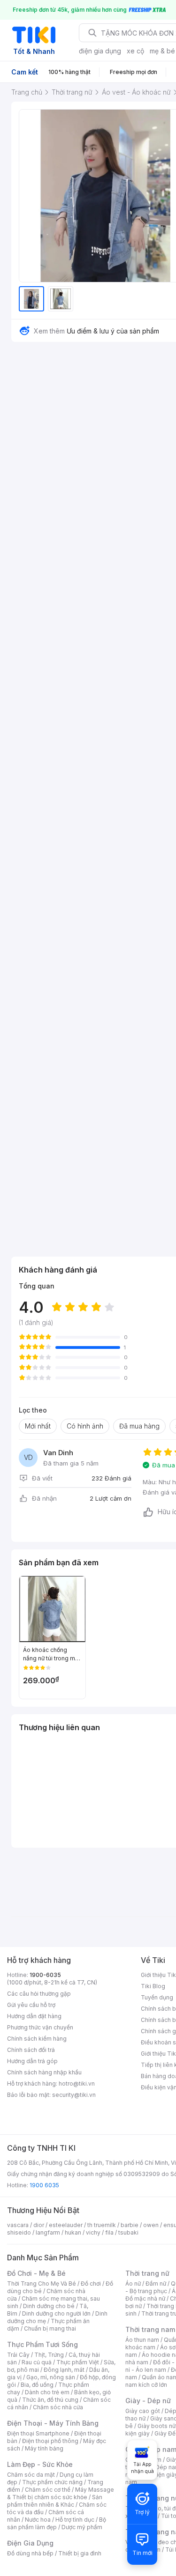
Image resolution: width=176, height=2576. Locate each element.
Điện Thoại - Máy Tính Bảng (53, 2423)
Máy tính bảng (44, 2448)
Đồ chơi (91, 2284)
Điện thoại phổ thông (50, 2441)
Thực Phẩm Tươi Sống (42, 2344)
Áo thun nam (142, 2340)
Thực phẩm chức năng (52, 2482)
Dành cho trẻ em (47, 2392)
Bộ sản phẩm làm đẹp (57, 2523)
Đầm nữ (156, 2284)
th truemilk (102, 2225)
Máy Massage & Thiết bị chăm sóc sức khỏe (61, 2493)
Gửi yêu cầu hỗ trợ (31, 2005)
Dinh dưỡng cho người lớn (56, 2313)
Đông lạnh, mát (64, 2370)
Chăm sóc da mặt (31, 2475)
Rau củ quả (37, 2362)
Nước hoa (38, 2520)
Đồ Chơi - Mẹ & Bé (36, 2273)
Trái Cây (18, 2355)
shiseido (19, 2232)
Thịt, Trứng (49, 2355)
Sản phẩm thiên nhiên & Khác (55, 2501)
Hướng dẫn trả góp (32, 2061)
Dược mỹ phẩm (82, 2527)
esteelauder (66, 2225)
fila (109, 2232)
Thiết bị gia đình (80, 2553)
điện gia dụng (100, 51)
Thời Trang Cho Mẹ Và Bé (42, 2284)
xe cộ (135, 51)
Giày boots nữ (157, 2426)
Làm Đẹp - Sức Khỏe (40, 2464)
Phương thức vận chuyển (40, 2027)
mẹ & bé (162, 51)
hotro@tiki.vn (77, 2084)
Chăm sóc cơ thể (48, 2490)
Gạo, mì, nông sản (51, 2377)
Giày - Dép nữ (148, 2401)
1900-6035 (45, 1975)
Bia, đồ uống (37, 2385)
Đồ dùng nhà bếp (30, 2553)
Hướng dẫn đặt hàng (34, 2016)
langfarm (48, 2232)
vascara (18, 2225)
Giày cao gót (143, 2411)
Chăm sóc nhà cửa (58, 2407)
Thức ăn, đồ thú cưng (50, 2400)
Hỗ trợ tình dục (75, 2520)
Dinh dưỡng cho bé (49, 2306)
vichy (93, 2232)
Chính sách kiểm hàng (37, 2039)
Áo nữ (133, 2284)
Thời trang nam (150, 2329)
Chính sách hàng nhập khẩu (44, 2072)
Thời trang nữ (147, 2273)
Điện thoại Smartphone (38, 2433)
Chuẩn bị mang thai (50, 2328)
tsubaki (128, 2232)
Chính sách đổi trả (31, 2050)
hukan (73, 2232)
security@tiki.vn (74, 2095)
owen (151, 2225)
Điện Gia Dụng (30, 2543)
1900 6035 (44, 2185)
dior (39, 2225)
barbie (130, 2225)
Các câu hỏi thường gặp (39, 1994)
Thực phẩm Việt (78, 2362)
